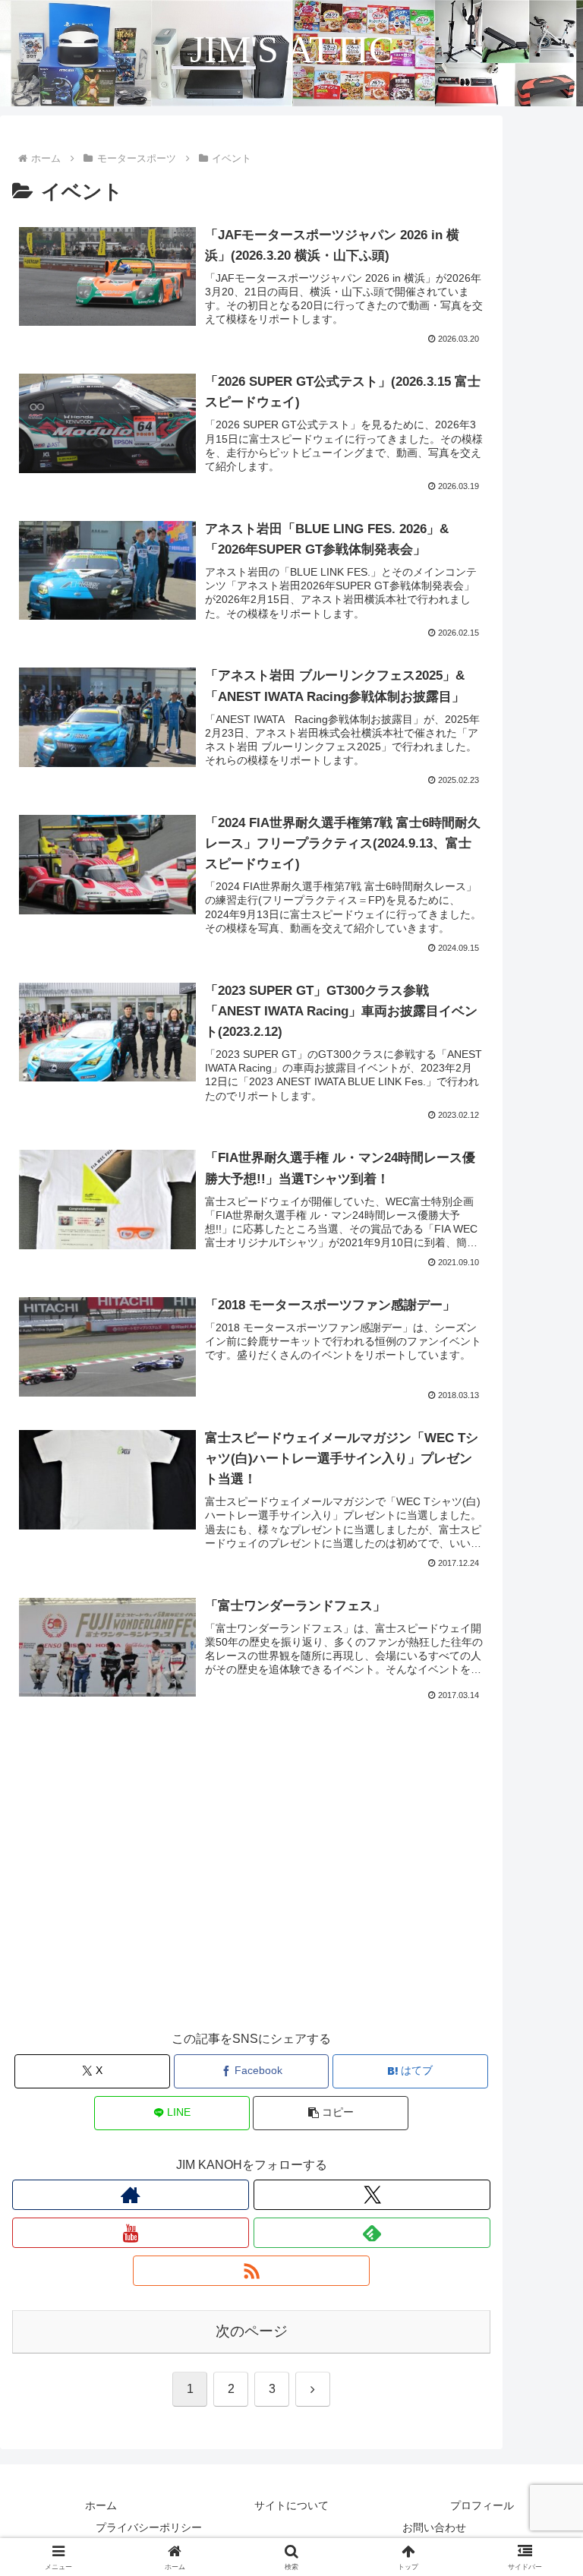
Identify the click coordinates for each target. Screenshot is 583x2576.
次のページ (252, 2331)
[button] (331, 2113)
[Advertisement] (251, 1896)
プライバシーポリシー (149, 2527)
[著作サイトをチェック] (131, 2195)
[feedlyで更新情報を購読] (372, 2233)
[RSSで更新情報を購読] (251, 2271)
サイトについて (291, 2505)
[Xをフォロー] (372, 2195)
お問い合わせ (434, 2527)
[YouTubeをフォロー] (131, 2233)
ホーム (101, 2505)
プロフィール (482, 2505)
